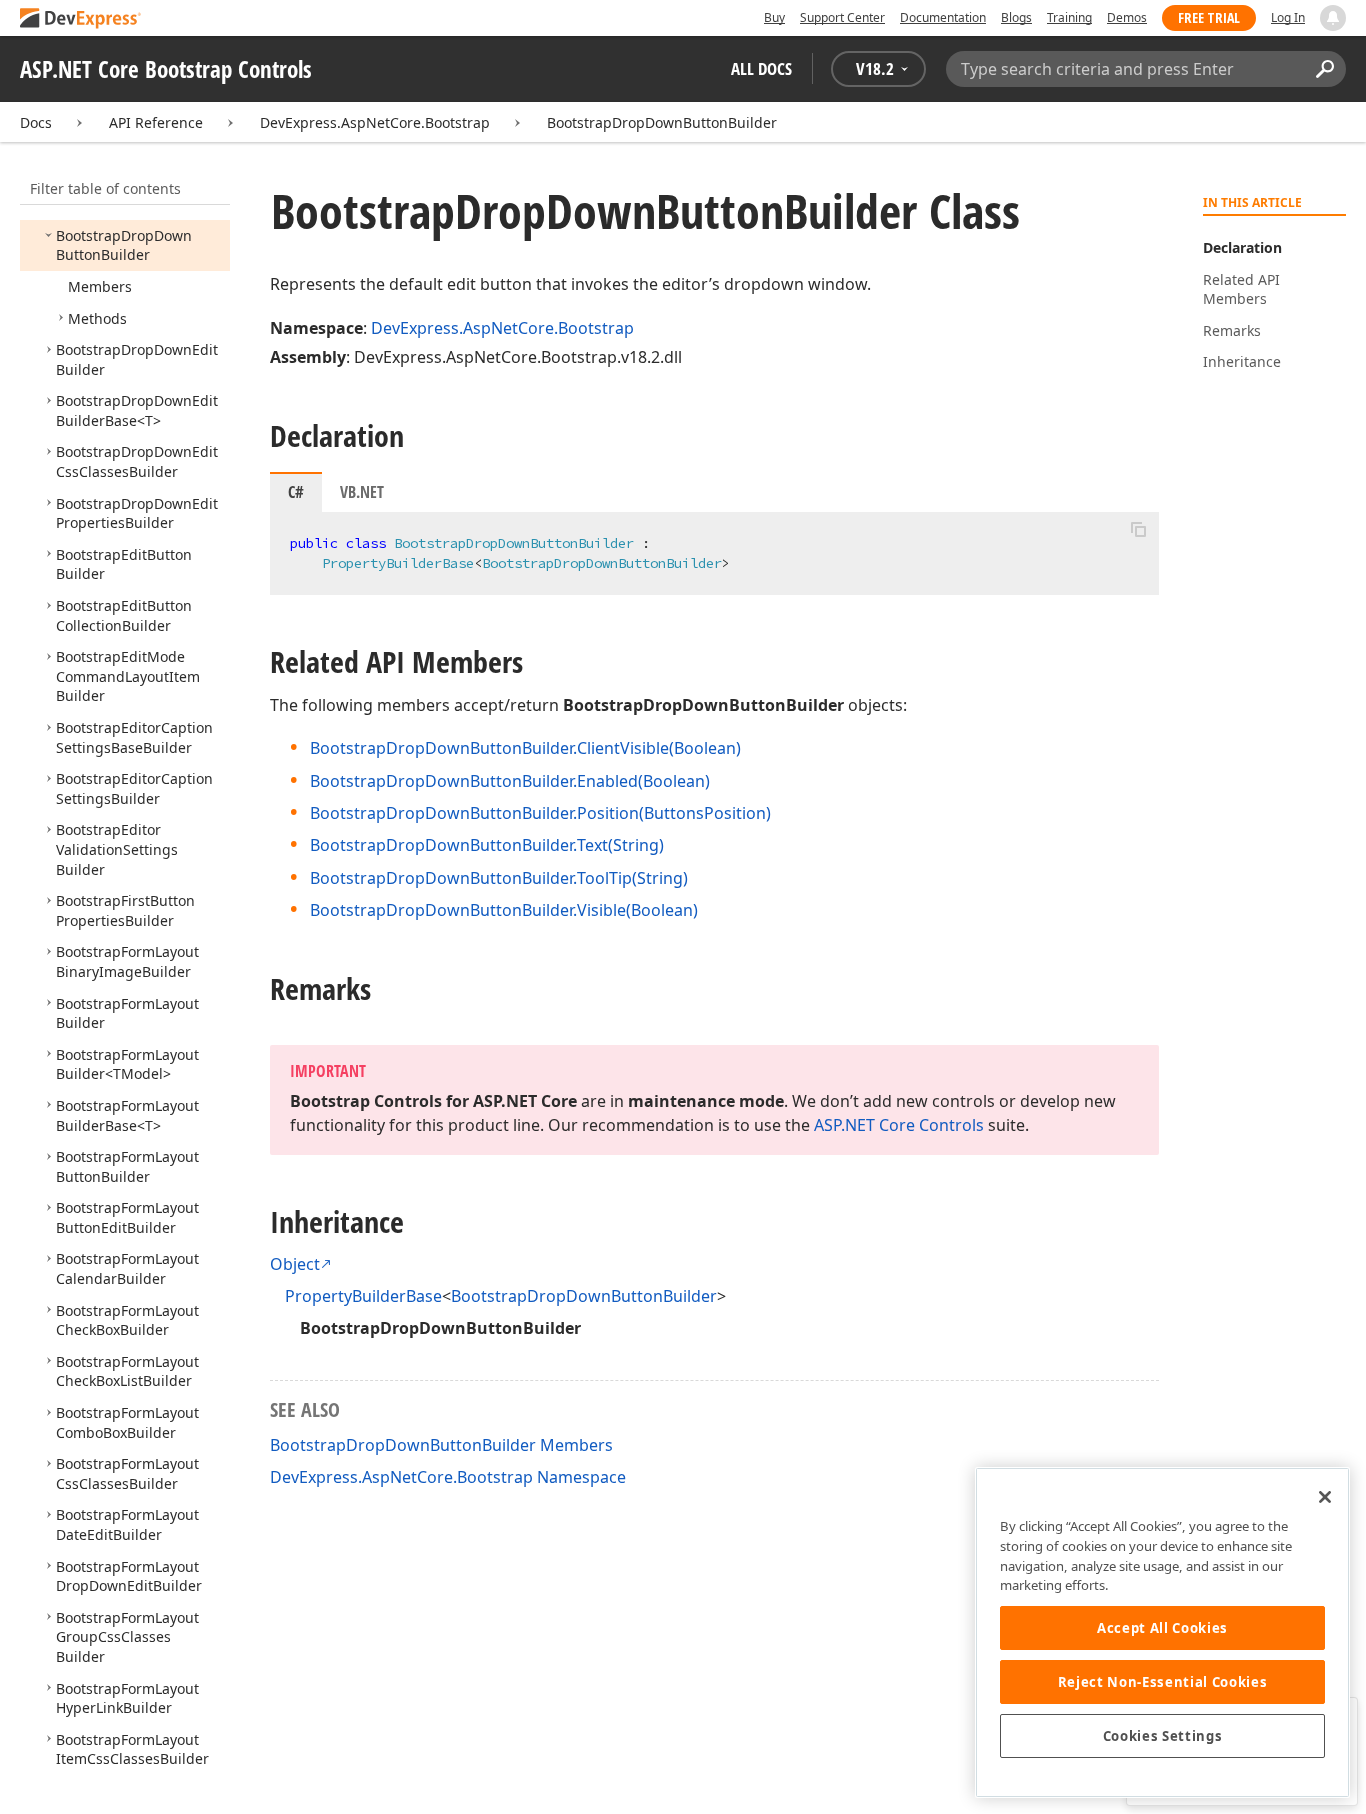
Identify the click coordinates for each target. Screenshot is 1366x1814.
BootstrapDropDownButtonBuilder (662, 122)
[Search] (1324, 69)
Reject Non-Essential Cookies (1162, 1682)
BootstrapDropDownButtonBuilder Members (441, 1445)
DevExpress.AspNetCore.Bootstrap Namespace (448, 1477)
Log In (1288, 17)
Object (295, 1264)
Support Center (842, 17)
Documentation (943, 17)
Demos (1127, 17)
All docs (761, 68)
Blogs (1016, 17)
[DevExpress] (81, 19)
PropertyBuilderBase (363, 1296)
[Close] (1325, 1497)
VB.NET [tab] (362, 492)
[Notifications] (1333, 18)
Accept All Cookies (1162, 1628)
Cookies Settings (1163, 1736)
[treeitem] (124, 245)
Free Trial (1209, 17)
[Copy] (1138, 529)
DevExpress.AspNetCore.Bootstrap (375, 122)
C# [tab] (296, 492)
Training (1069, 17)
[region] (1162, 1632)
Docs (36, 122)
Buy (774, 17)
